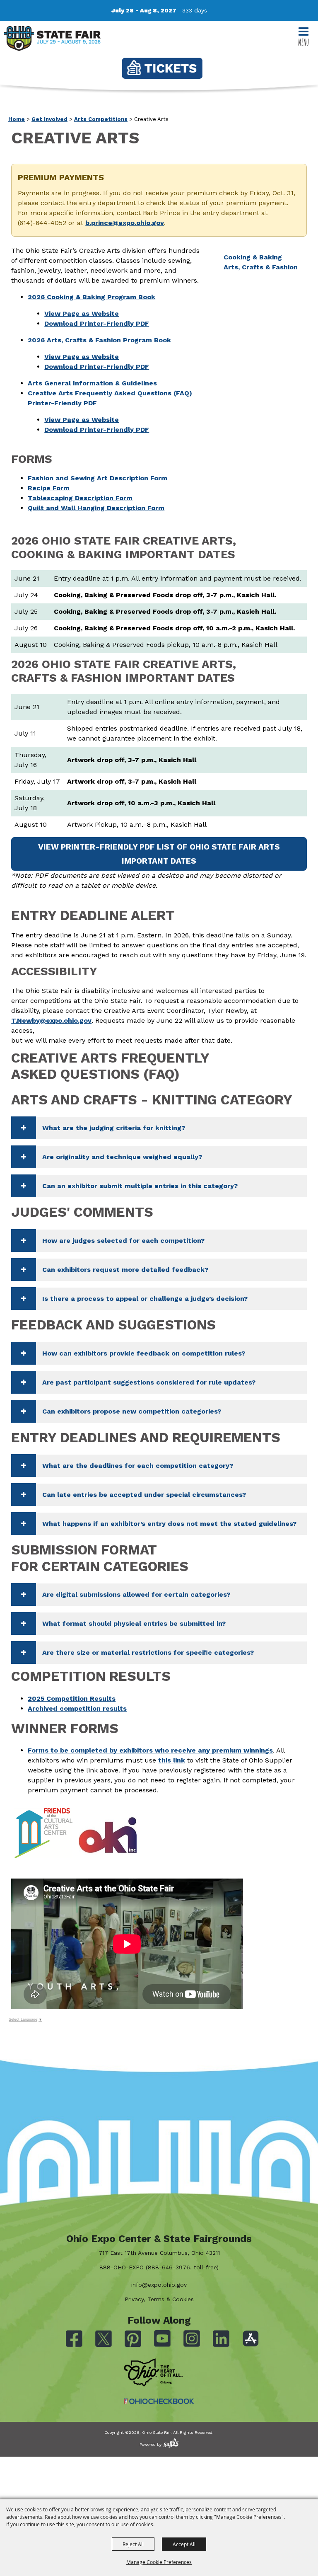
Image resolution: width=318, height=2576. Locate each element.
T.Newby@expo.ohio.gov (51, 1020)
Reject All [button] (133, 2544)
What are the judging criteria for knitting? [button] (114, 1128)
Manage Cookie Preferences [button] (159, 2562)
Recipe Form (49, 488)
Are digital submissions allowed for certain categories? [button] (136, 1594)
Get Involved (49, 119)
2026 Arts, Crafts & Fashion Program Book (99, 340)
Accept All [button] (184, 2544)
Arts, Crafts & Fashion (261, 267)
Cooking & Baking (253, 257)
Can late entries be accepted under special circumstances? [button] (144, 1495)
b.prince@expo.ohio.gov (125, 223)
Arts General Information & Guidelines (92, 383)
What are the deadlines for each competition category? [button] (138, 1466)
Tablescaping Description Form (80, 498)
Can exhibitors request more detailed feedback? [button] (125, 1270)
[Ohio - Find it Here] (153, 2373)
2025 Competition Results (72, 1698)
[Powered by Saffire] (171, 2443)
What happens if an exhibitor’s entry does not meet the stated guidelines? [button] (169, 1524)
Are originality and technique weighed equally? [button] (122, 1157)
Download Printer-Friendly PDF (97, 323)
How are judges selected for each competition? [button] (123, 1241)
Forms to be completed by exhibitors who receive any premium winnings (150, 1750)
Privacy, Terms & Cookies (159, 2299)
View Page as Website (82, 314)
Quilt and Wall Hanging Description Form (96, 508)
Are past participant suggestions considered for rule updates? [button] (149, 1382)
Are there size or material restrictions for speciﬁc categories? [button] (148, 1652)
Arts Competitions (101, 119)
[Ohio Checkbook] (159, 2401)
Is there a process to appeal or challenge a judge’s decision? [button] (145, 1299)
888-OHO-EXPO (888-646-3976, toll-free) (159, 2267)
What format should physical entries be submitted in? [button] (134, 1623)
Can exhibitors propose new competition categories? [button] (132, 1411)
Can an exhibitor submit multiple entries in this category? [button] (140, 1186)
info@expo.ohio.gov (159, 2285)
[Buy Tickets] (162, 68)
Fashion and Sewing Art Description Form (98, 478)
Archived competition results (77, 1708)
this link (172, 1760)
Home (17, 119)
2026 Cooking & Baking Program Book (92, 297)
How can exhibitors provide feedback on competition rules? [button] (144, 1353)
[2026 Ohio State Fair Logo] (52, 40)
